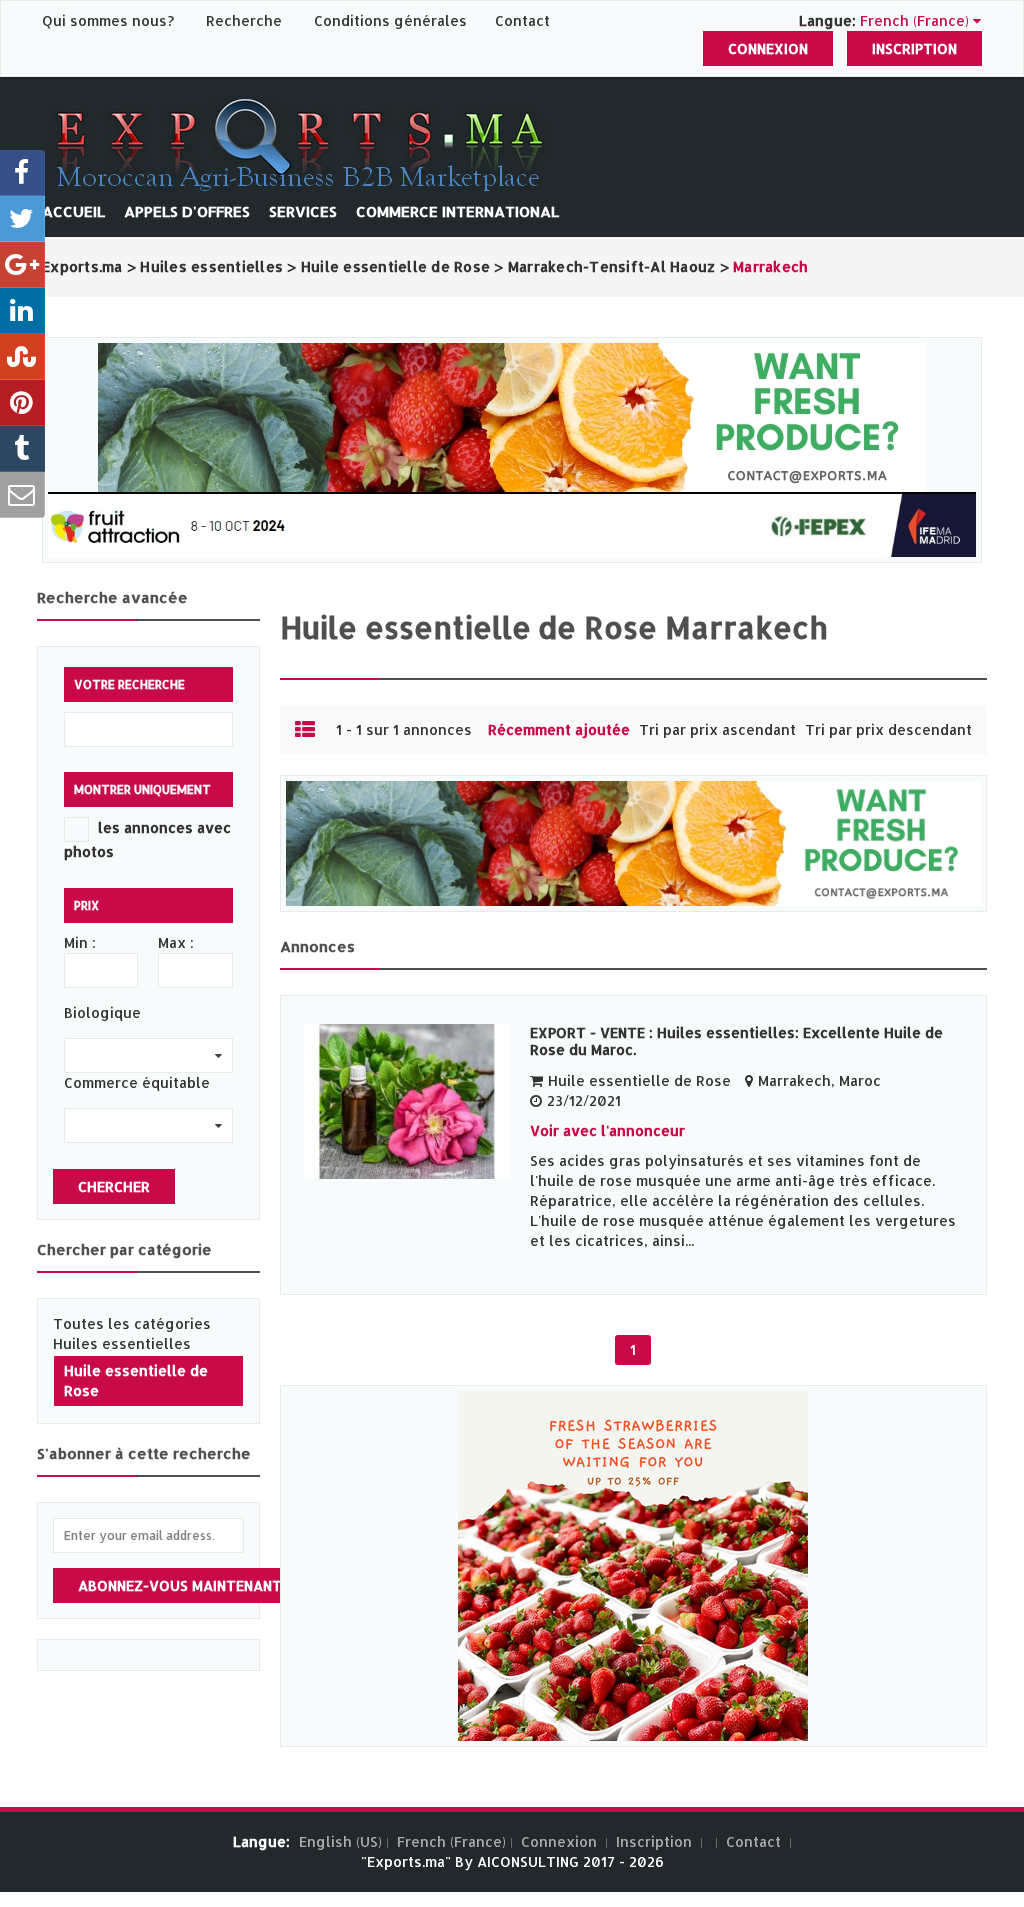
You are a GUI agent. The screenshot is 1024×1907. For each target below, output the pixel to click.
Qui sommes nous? (110, 20)
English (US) (340, 1841)
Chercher (114, 1186)
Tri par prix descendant (888, 729)
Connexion (768, 48)
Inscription (914, 48)
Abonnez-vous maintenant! (182, 1585)
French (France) (451, 1841)
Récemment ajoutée (559, 729)
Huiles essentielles (122, 1343)
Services (303, 211)
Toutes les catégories (132, 1323)
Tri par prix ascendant (717, 729)
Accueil (73, 211)
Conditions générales (392, 20)
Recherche (244, 20)
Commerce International (457, 211)
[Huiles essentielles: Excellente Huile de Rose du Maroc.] (407, 1101)
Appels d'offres (187, 211)
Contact (522, 20)
